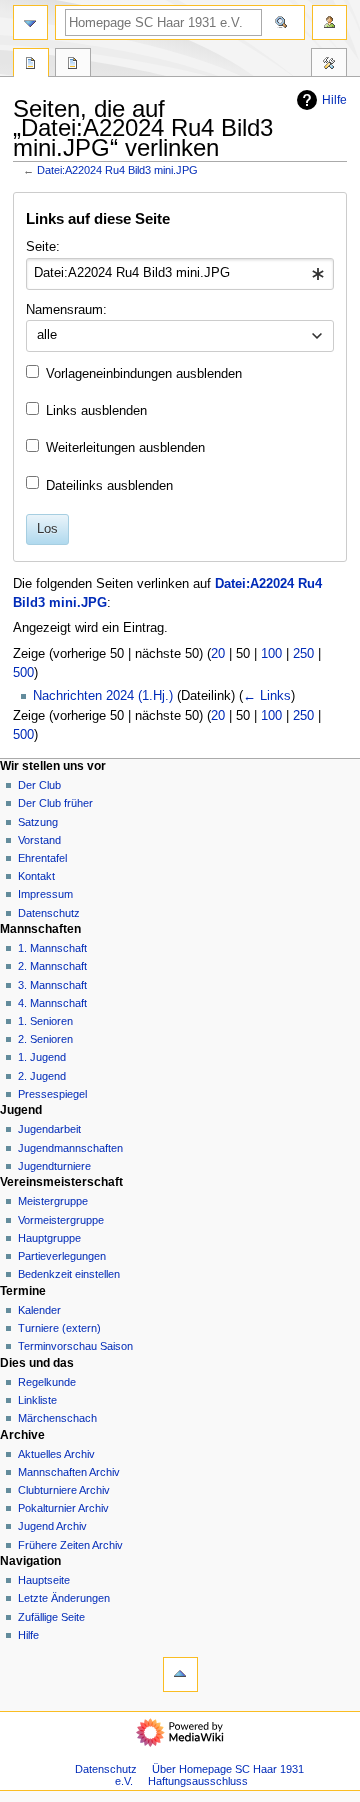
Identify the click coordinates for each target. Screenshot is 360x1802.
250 (303, 654)
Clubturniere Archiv (64, 1490)
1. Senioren (45, 1021)
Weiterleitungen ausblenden (125, 448)
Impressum (45, 894)
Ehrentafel (42, 858)
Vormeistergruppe (61, 1220)
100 (271, 654)
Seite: (43, 247)
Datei (31, 65)
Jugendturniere (54, 1166)
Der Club (39, 785)
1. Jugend (42, 1057)
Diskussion (73, 65)
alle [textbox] (47, 335)
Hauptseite (44, 1580)
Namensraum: (66, 310)
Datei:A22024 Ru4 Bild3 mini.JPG (117, 170)
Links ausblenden (96, 411)
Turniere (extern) (59, 1328)
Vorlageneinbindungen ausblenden (144, 374)
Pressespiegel (52, 1094)
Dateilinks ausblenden (109, 486)
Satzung (38, 822)
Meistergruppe (53, 1201)
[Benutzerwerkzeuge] (329, 22)
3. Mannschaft (52, 985)
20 (218, 654)
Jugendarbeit (49, 1129)
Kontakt (36, 876)
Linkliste (37, 1400)
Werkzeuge (329, 65)
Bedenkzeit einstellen (69, 1274)
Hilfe (334, 100)
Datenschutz (49, 913)
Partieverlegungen (62, 1256)
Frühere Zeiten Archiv (70, 1545)
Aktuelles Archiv (56, 1454)
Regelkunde (47, 1382)
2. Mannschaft (52, 966)
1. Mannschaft (52, 948)
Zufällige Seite (51, 1617)
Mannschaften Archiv (69, 1472)
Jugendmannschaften (70, 1148)
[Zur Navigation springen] (30, 22)
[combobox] (179, 274)
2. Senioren (45, 1039)
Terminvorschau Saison (75, 1346)
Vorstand (39, 840)
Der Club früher (55, 803)
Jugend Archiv (52, 1526)
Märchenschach (57, 1418)
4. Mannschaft (52, 1003)
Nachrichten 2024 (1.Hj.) (103, 696)
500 (23, 673)
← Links (267, 696)
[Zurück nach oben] (180, 1674)
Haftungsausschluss (198, 1781)
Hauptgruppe (49, 1238)
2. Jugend (42, 1076)
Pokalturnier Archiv (63, 1508)
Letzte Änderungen (64, 1598)
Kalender (39, 1310)
